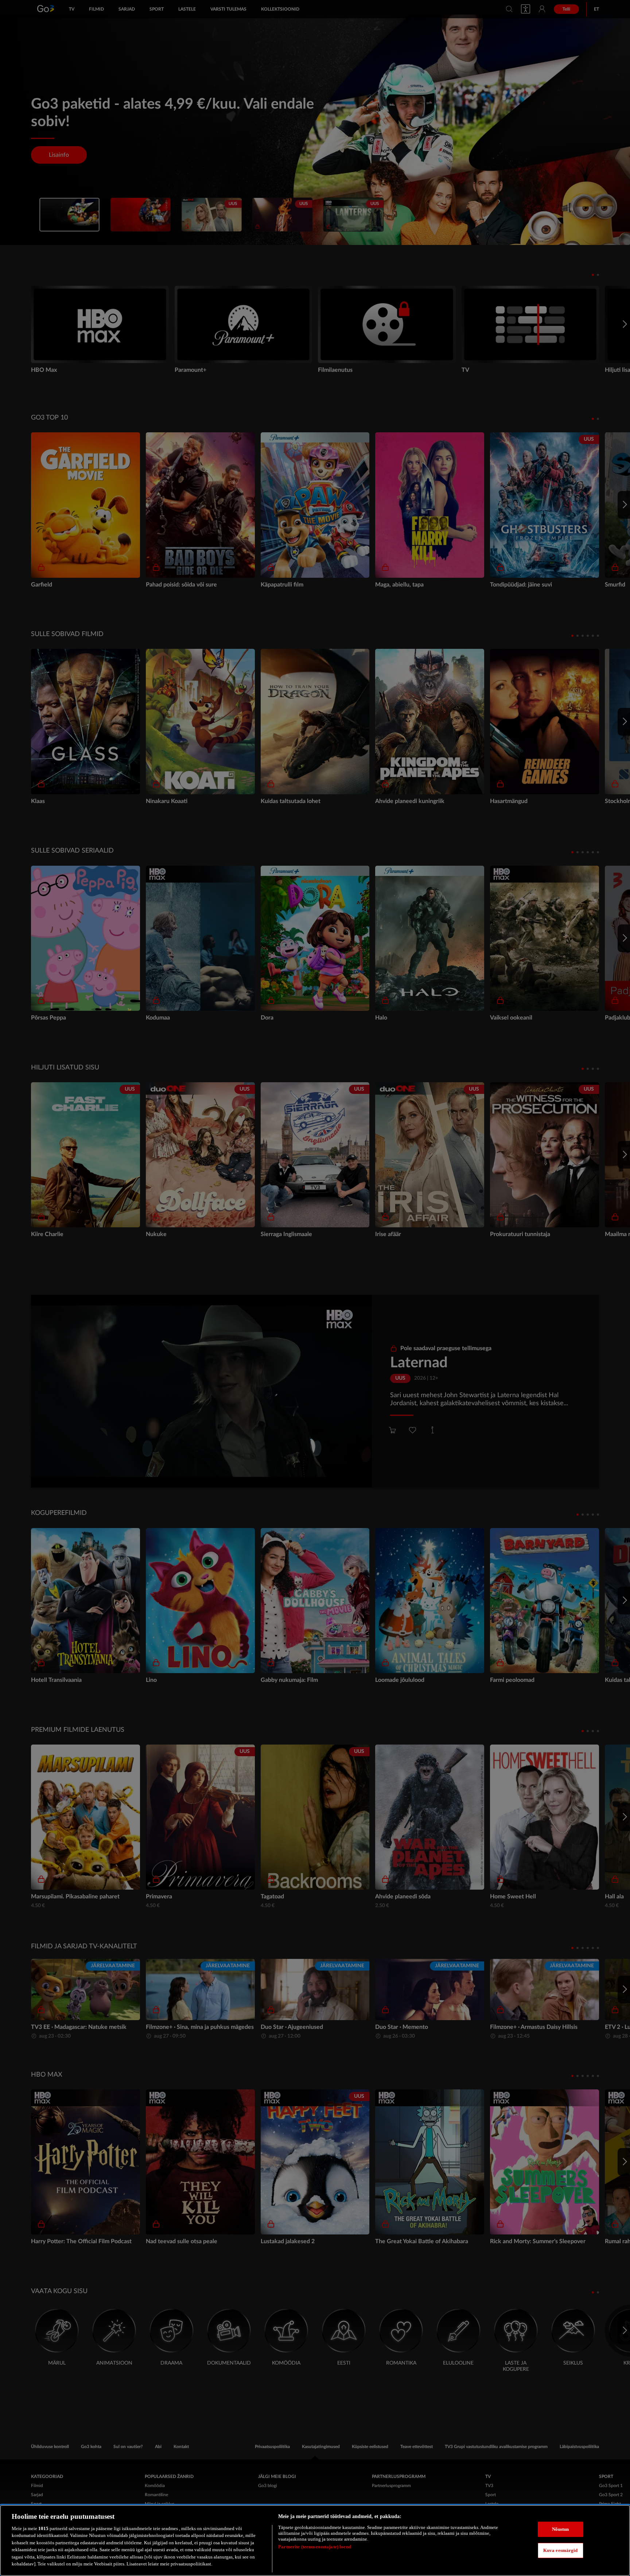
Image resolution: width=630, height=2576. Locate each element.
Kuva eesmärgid (561, 2550)
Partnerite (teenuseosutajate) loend (315, 2547)
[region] (315, 2540)
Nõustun (561, 2529)
